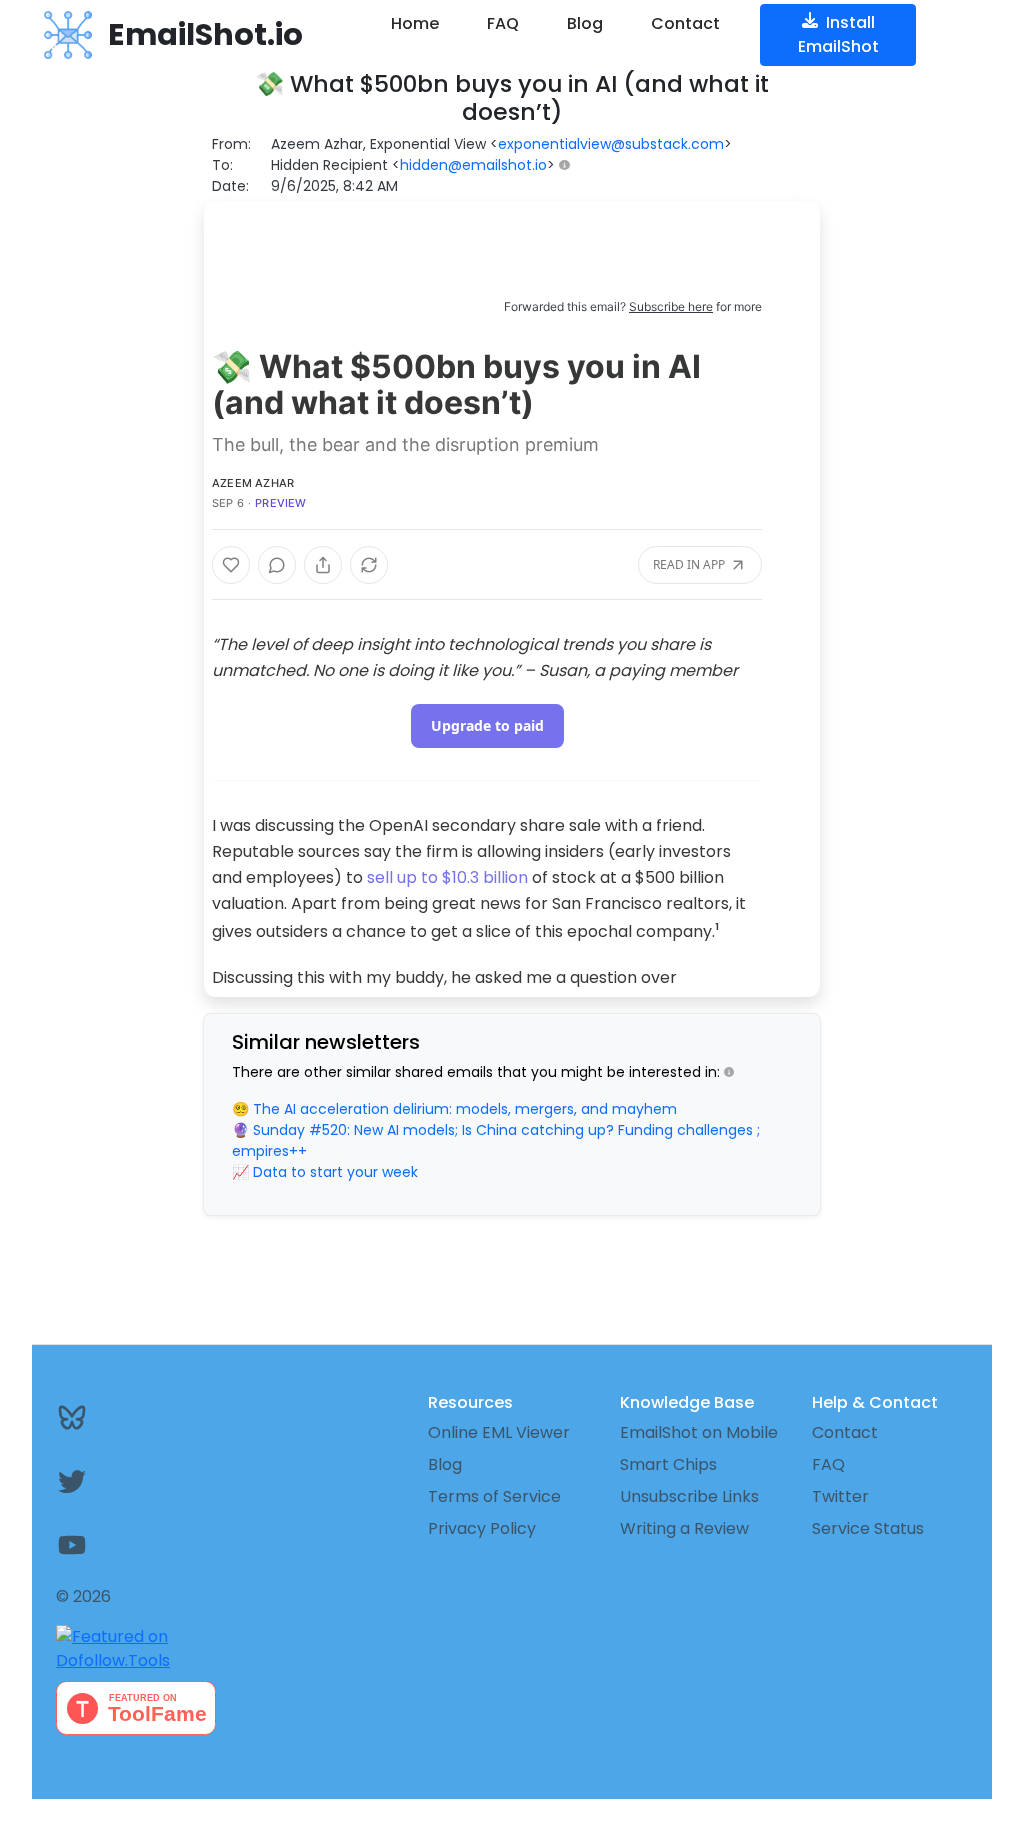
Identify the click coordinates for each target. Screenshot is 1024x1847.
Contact (685, 23)
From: (231, 144)
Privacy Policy (482, 1528)
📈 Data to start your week (325, 1172)
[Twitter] (128, 1481)
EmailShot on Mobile (699, 1432)
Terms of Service (494, 1496)
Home (415, 23)
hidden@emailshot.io (473, 165)
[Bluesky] (128, 1417)
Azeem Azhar (253, 483)
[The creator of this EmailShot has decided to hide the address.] (568, 165)
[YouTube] (128, 1545)
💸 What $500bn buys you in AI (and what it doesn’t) (456, 384)
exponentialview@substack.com (611, 144)
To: (222, 165)
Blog (585, 23)
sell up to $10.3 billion (447, 877)
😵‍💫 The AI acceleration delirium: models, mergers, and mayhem (454, 1109)
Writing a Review (684, 1528)
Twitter (840, 1496)
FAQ (503, 23)
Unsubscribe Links (689, 1496)
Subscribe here (671, 306)
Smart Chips (668, 1464)
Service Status (868, 1528)
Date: (230, 186)
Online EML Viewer (499, 1432)
